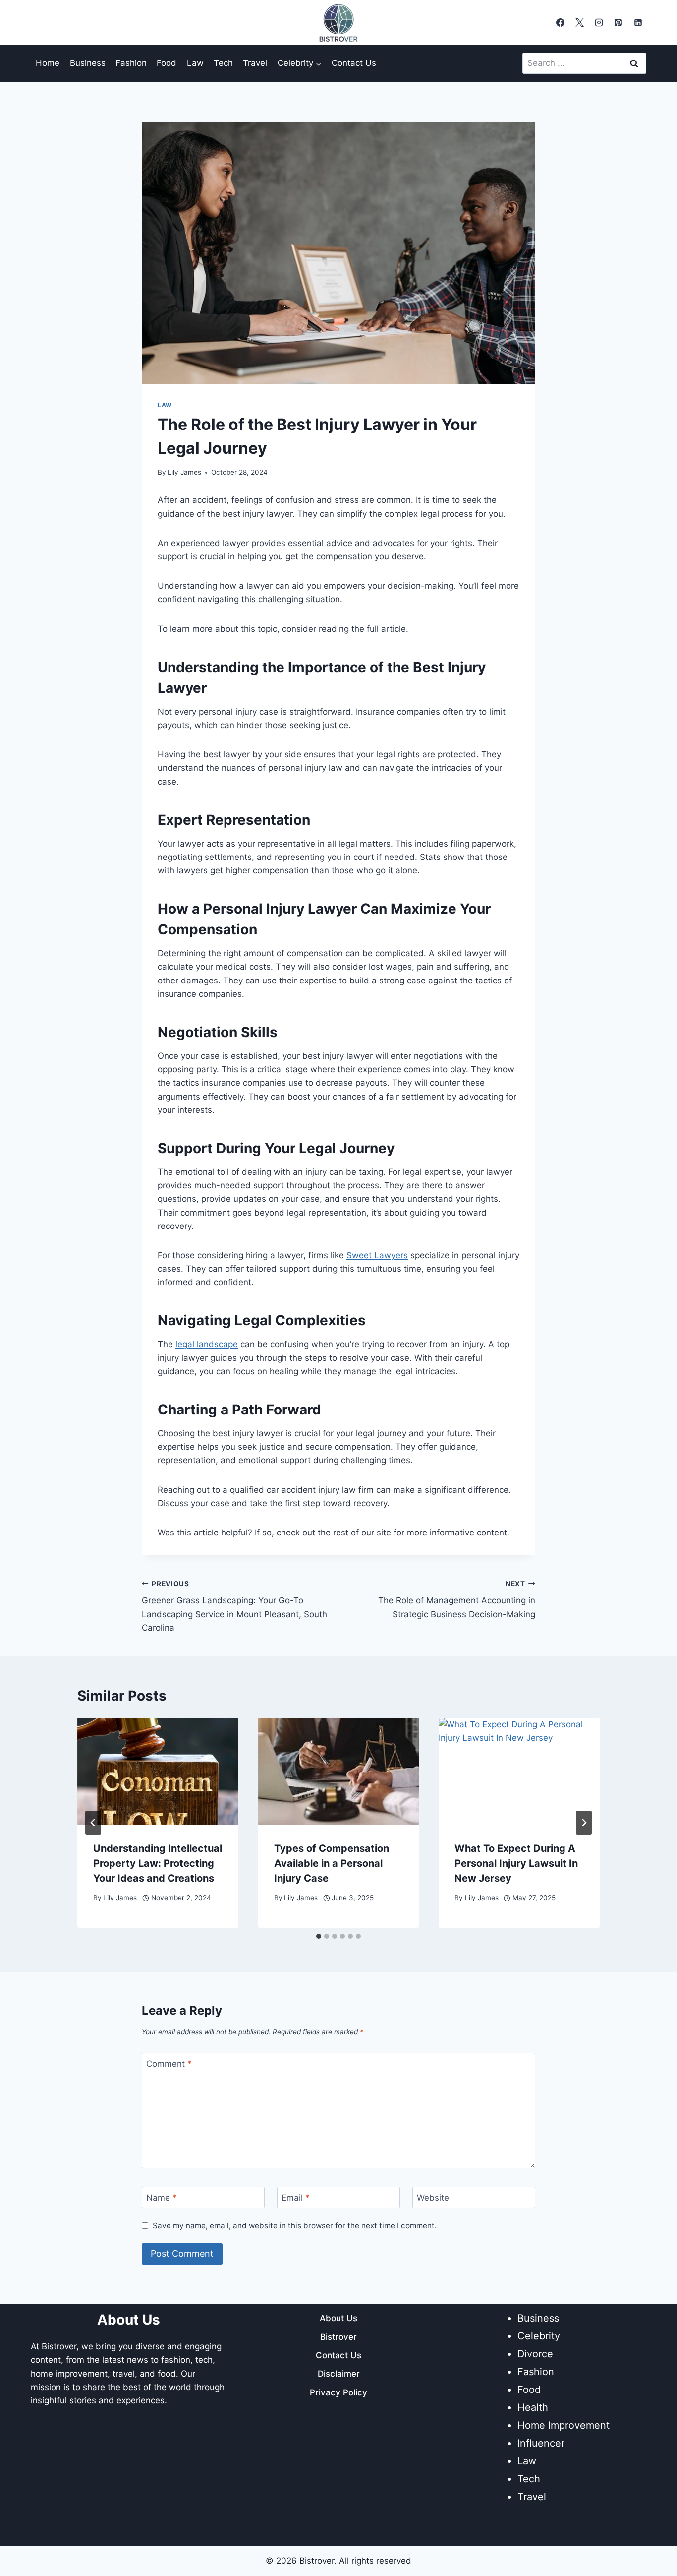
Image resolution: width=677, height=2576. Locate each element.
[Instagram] (599, 22)
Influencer (541, 2443)
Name (162, 2198)
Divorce (535, 2354)
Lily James (184, 472)
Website (433, 2198)
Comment (169, 2064)
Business (88, 63)
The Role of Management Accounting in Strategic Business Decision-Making (457, 1599)
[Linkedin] (638, 22)
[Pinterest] (619, 22)
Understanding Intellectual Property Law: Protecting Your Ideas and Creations (158, 1863)
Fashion (131, 63)
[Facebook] (561, 22)
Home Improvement (564, 2425)
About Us (338, 2318)
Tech (223, 63)
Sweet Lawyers (377, 1255)
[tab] (319, 1936)
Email (296, 2198)
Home (48, 63)
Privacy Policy (338, 2392)
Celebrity (539, 2336)
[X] (580, 22)
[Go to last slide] (93, 1823)
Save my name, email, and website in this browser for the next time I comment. (295, 2226)
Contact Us (354, 63)
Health (533, 2407)
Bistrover (338, 2337)
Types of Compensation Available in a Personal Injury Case (332, 1863)
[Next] (584, 1823)
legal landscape (207, 1344)
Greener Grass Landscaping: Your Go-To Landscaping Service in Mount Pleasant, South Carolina (234, 1606)
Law (195, 63)
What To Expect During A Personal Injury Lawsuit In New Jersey (516, 1863)
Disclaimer (339, 2374)
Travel (255, 63)
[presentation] (158, 1772)
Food (167, 63)
